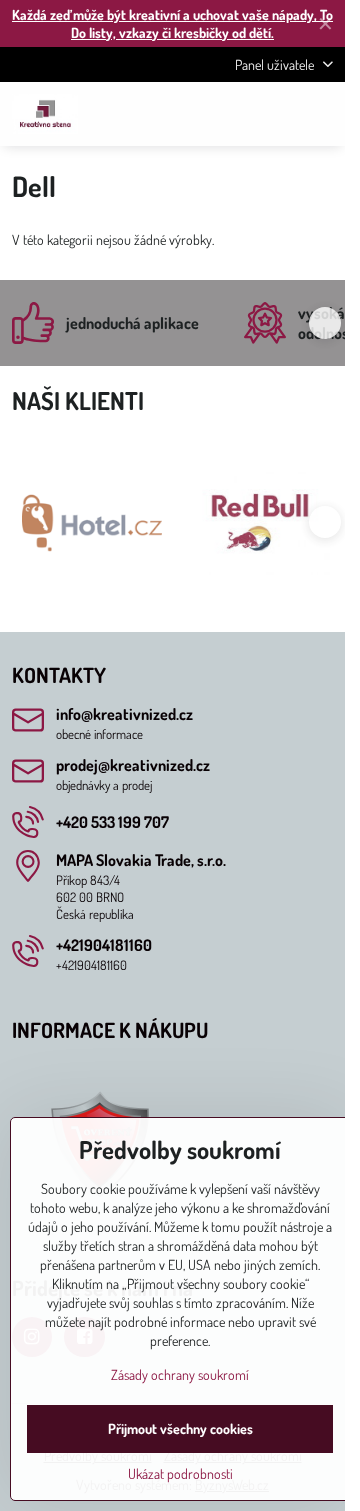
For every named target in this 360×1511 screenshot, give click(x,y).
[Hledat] (225, 114)
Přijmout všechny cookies (180, 1428)
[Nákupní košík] (273, 114)
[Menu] (321, 114)
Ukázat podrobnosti (180, 1473)
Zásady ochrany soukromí (180, 1374)
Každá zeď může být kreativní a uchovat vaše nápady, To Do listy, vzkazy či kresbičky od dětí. (172, 23)
